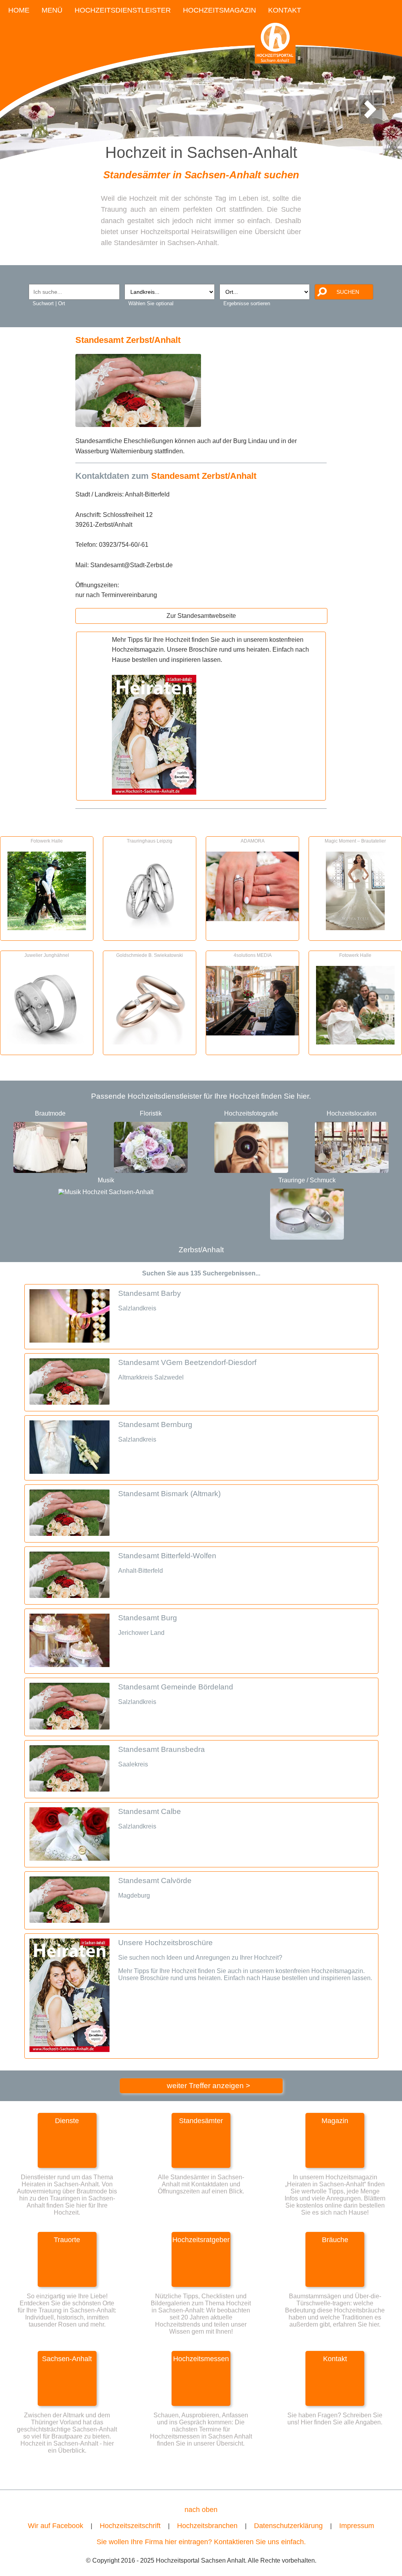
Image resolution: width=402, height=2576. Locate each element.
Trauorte (67, 2240)
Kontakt (335, 2359)
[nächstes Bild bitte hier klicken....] (370, 118)
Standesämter (201, 2121)
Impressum (357, 2526)
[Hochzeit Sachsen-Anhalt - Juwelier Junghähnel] (47, 1042)
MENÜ (52, 10)
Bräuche (335, 2240)
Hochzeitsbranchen (207, 2526)
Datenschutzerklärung (288, 2526)
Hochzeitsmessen (201, 2359)
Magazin (335, 2121)
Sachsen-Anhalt (67, 2359)
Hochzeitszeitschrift (130, 2526)
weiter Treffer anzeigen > (208, 2086)
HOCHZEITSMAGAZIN (219, 10)
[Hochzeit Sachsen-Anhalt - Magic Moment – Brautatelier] (355, 928)
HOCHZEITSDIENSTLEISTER (123, 10)
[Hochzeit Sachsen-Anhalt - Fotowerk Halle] (47, 928)
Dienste (67, 2121)
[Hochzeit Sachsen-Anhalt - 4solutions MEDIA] (252, 1033)
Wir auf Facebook (56, 2526)
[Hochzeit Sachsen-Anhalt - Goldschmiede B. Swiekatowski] (150, 1042)
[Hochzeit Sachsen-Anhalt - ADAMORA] (252, 919)
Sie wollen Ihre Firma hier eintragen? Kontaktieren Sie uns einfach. (201, 2542)
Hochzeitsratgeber (201, 2240)
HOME (19, 10)
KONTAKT (285, 10)
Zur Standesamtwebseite (201, 616)
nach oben (201, 2510)
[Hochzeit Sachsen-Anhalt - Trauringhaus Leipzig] (150, 928)
